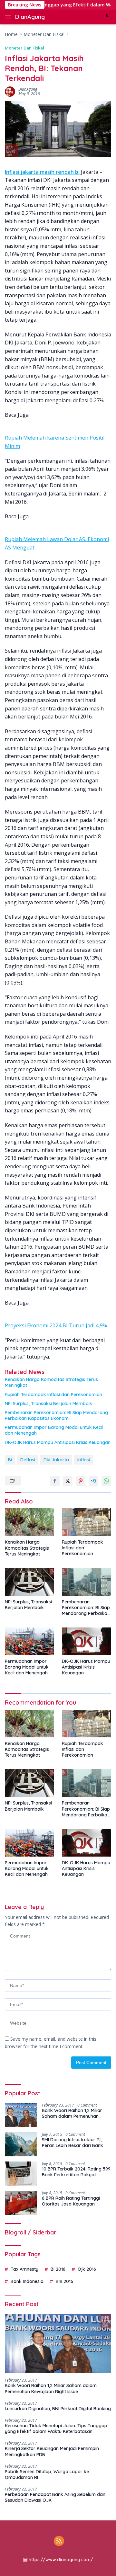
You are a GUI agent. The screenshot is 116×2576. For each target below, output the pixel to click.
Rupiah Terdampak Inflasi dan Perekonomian (53, 1395)
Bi (10, 1460)
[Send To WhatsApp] (106, 1481)
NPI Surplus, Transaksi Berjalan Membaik (48, 1404)
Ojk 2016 (87, 2269)
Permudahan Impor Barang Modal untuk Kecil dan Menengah (54, 1430)
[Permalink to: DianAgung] (10, 91)
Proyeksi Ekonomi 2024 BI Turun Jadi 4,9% (56, 1325)
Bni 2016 (64, 2281)
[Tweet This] (68, 1481)
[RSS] (59, 2541)
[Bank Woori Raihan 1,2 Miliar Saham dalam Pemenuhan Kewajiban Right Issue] (21, 2115)
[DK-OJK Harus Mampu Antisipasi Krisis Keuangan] (87, 1641)
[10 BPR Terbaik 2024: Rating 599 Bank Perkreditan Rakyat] (21, 2174)
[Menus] (9, 17)
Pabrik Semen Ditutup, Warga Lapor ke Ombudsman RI (47, 2474)
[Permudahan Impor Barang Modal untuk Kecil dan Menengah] (29, 1641)
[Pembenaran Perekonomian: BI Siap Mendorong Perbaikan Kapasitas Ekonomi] (87, 1582)
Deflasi (28, 1460)
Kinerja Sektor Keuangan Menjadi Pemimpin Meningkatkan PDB (52, 2451)
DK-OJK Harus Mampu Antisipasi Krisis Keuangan (58, 1442)
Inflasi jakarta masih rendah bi (42, 172)
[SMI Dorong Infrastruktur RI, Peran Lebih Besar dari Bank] (21, 2144)
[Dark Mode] (107, 17)
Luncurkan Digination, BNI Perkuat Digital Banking (58, 2409)
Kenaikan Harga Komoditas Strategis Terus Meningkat (51, 1382)
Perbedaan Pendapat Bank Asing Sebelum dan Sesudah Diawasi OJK (55, 2497)
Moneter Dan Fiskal (24, 48)
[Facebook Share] (55, 1481)
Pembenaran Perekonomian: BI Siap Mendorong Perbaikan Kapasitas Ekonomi (56, 1415)
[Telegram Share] (93, 1481)
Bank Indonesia (27, 2281)
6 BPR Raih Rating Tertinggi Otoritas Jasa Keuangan (71, 2201)
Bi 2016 (58, 2269)
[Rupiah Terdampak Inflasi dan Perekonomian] (87, 1522)
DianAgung (30, 17)
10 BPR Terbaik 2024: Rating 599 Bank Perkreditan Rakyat (76, 2172)
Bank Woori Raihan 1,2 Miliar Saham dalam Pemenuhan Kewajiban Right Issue (72, 2113)
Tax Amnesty (24, 2269)
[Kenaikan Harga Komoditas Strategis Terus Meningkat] (29, 1522)
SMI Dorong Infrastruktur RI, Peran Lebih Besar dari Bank (72, 2143)
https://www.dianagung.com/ (61, 2560)
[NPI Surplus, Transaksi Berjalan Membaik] (29, 1582)
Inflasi (84, 1460)
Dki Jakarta (56, 1460)
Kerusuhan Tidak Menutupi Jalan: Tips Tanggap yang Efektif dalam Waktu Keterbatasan (56, 2429)
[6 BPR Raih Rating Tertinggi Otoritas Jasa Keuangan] (21, 2203)
